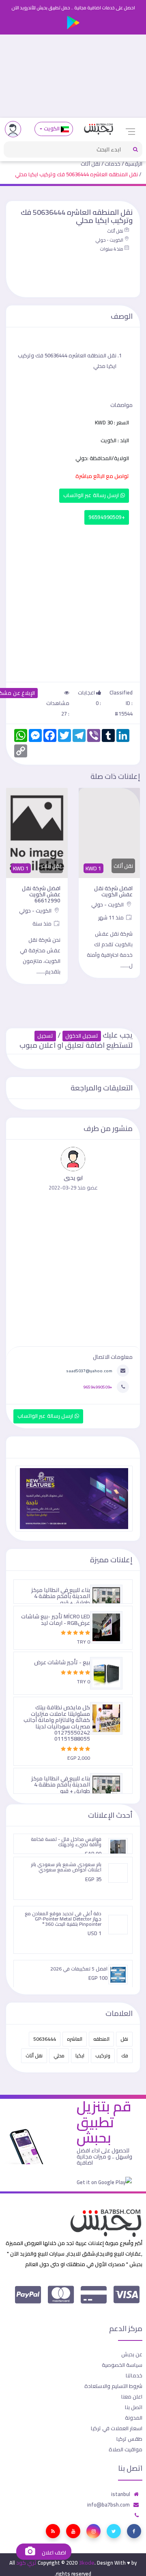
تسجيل (45, 1036)
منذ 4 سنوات (112, 249)
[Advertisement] (73, 76)
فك (125, 2056)
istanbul (121, 2494)
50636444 (45, 2039)
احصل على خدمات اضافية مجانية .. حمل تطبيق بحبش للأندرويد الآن (73, 8)
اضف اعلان (53, 2553)
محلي (59, 2056)
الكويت (52, 129)
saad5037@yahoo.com (89, 1371)
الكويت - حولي (109, 240)
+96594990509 (107, 517)
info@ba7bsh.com (108, 2505)
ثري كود (26, 2563)
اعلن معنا (132, 2396)
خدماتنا (134, 2375)
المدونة (134, 2418)
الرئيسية (134, 164)
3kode (87, 2563)
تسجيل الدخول (82, 1036)
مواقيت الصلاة (126, 2449)
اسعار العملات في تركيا (117, 2428)
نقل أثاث (90, 164)
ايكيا (80, 2056)
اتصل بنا (134, 2407)
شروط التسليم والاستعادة (113, 2386)
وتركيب (103, 2056)
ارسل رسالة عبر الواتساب (92, 495)
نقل (124, 2039)
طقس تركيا (129, 2439)
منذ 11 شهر (112, 917)
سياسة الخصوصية (122, 2365)
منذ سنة (43, 924)
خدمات (113, 164)
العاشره (75, 2039)
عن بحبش (132, 2354)
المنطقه (101, 2039)
